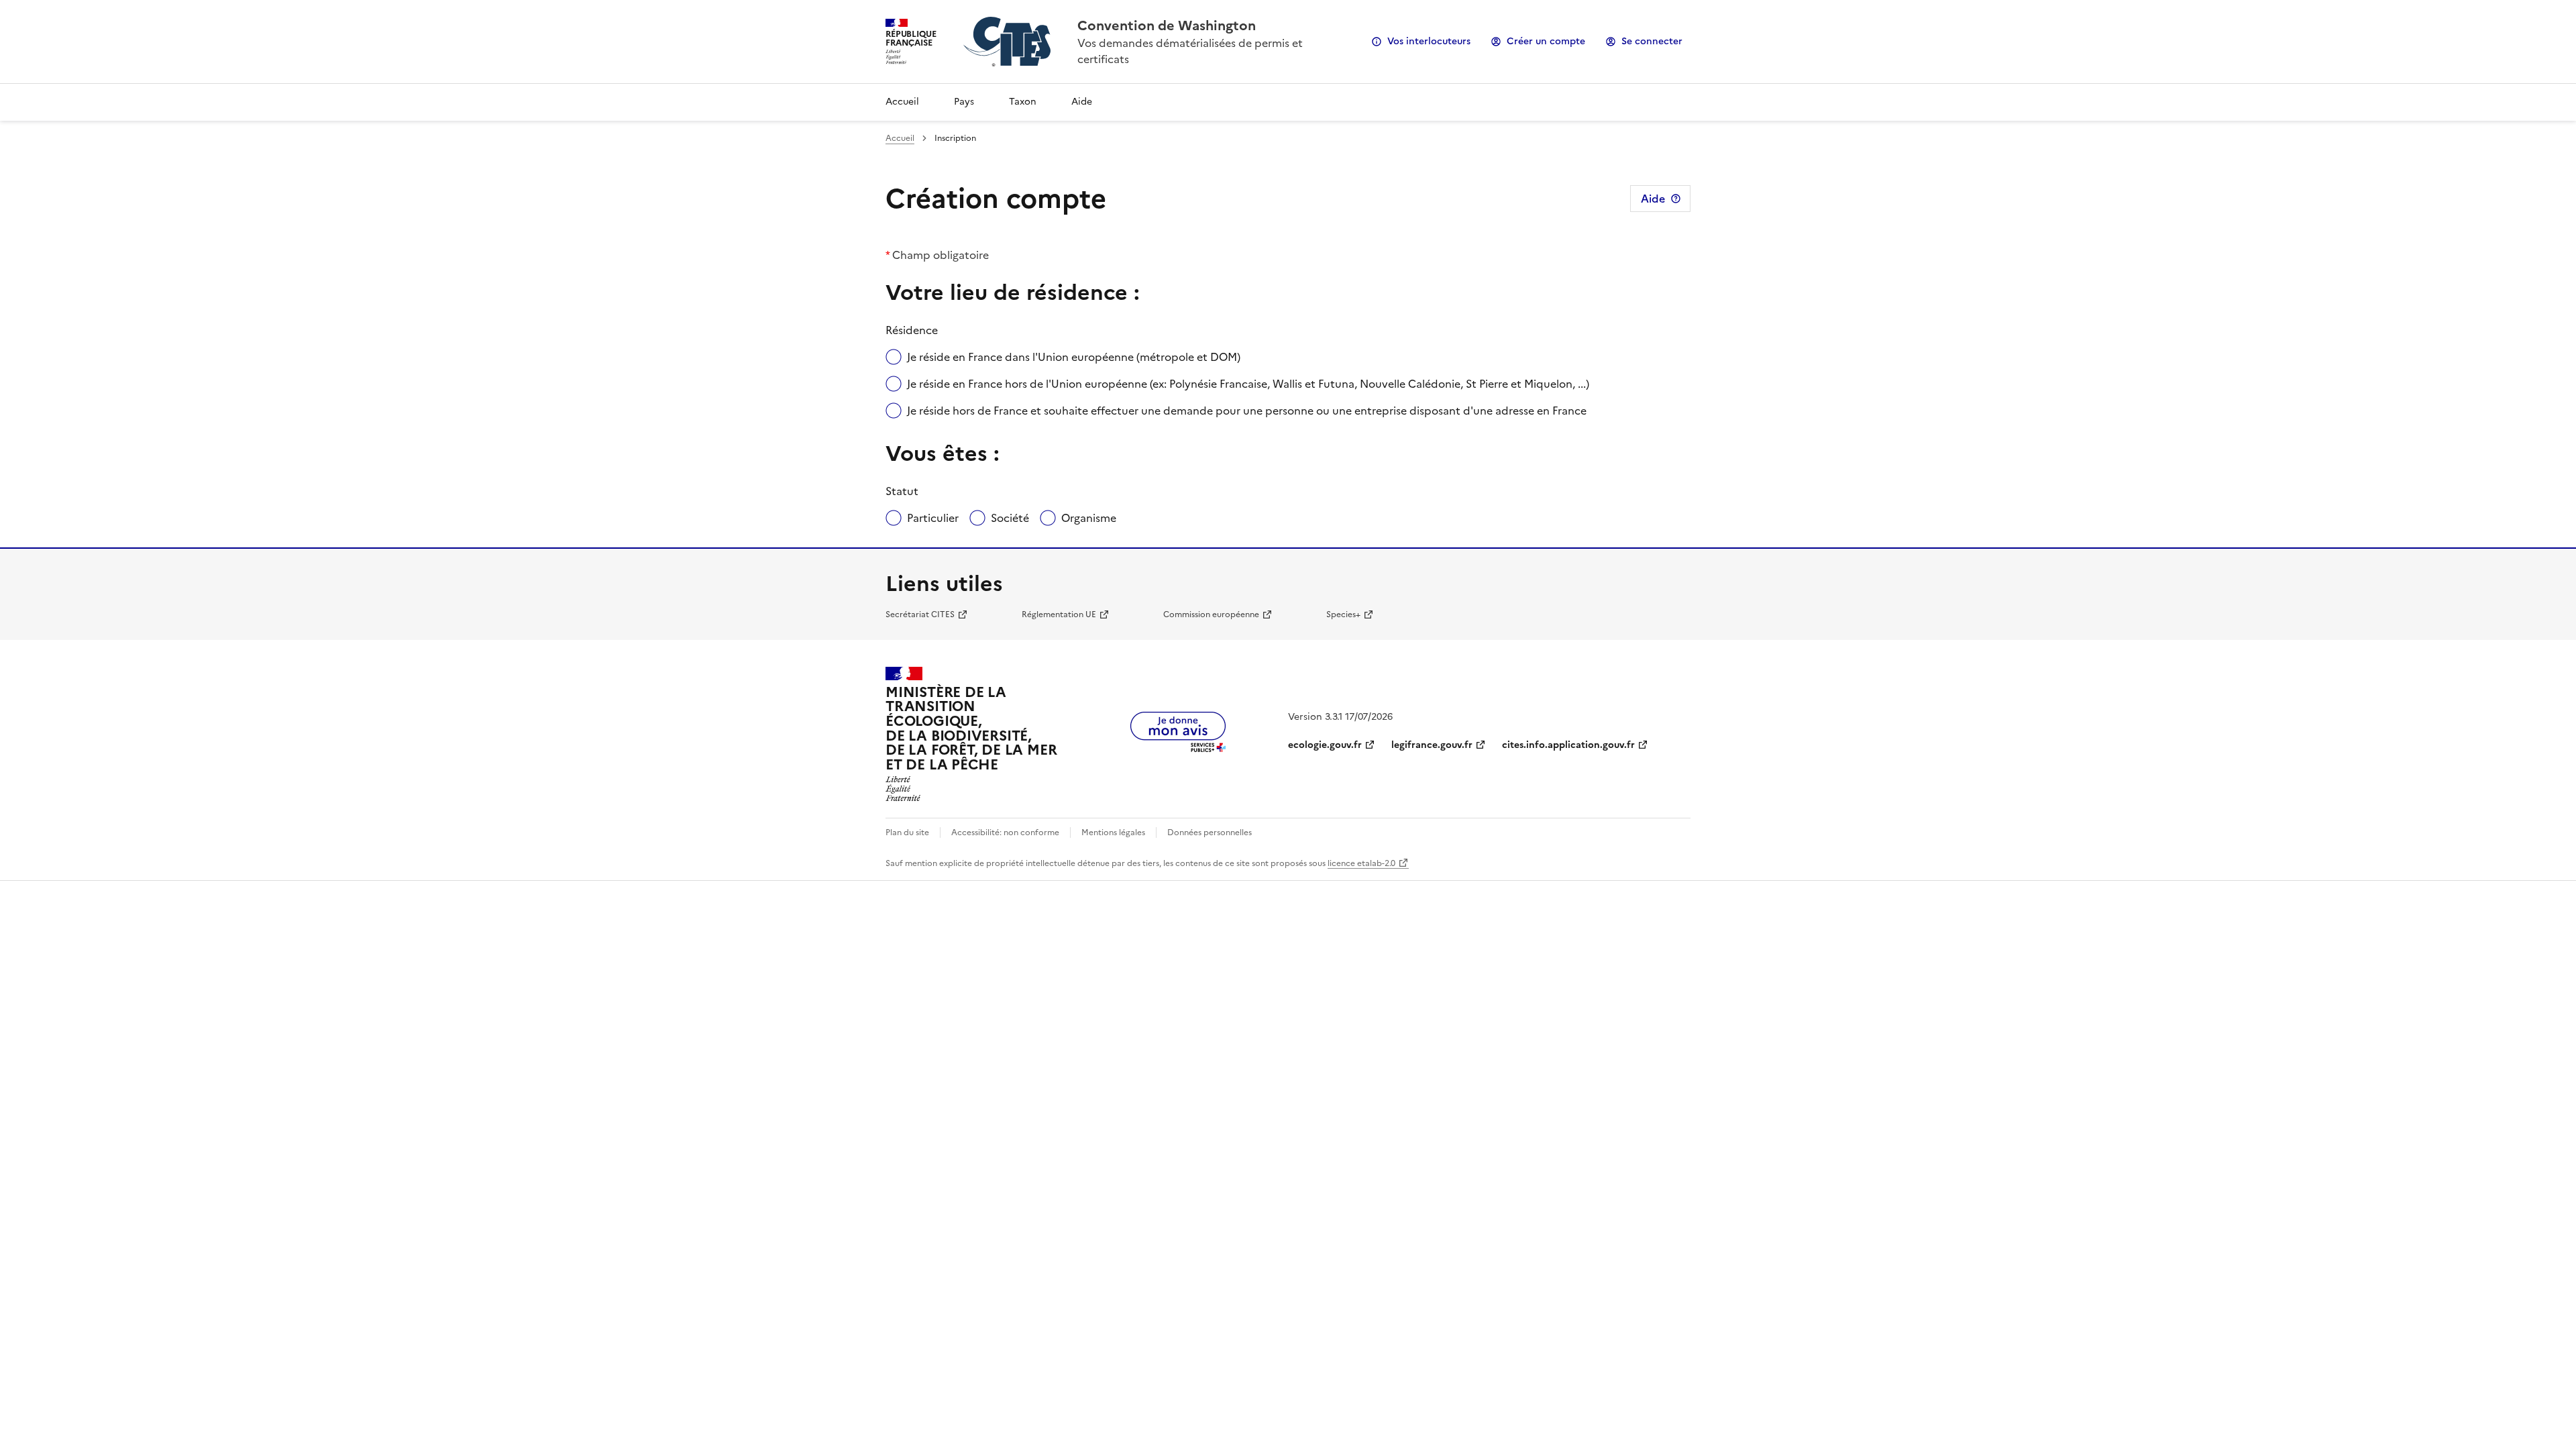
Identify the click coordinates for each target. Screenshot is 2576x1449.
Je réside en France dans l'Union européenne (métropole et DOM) (1074, 357)
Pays (964, 102)
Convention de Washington (1167, 25)
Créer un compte (1546, 41)
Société (1010, 518)
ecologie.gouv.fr (1325, 745)
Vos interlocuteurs (1429, 41)
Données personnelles (1210, 833)
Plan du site (907, 833)
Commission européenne (1211, 614)
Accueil (902, 102)
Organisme (1089, 518)
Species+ (1343, 614)
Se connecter (1652, 41)
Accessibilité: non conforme (1005, 833)
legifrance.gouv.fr (1432, 745)
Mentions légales (1113, 833)
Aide (1082, 102)
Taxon (1023, 102)
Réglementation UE (1059, 614)
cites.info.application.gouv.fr (1568, 745)
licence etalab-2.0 (1361, 863)
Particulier (933, 518)
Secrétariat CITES (920, 614)
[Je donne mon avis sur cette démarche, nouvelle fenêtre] (1178, 748)
